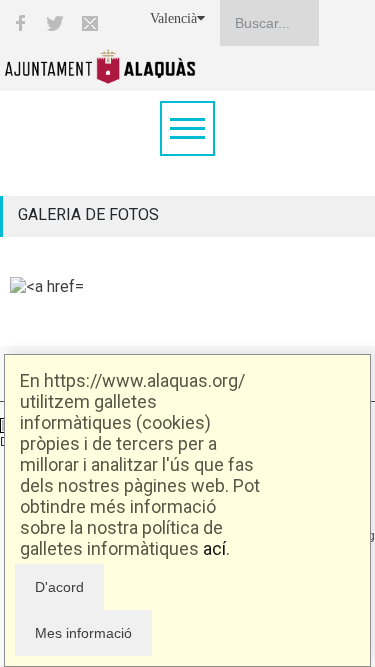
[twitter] (55, 23)
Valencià (173, 18)
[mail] (90, 23)
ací (214, 548)
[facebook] (20, 23)
